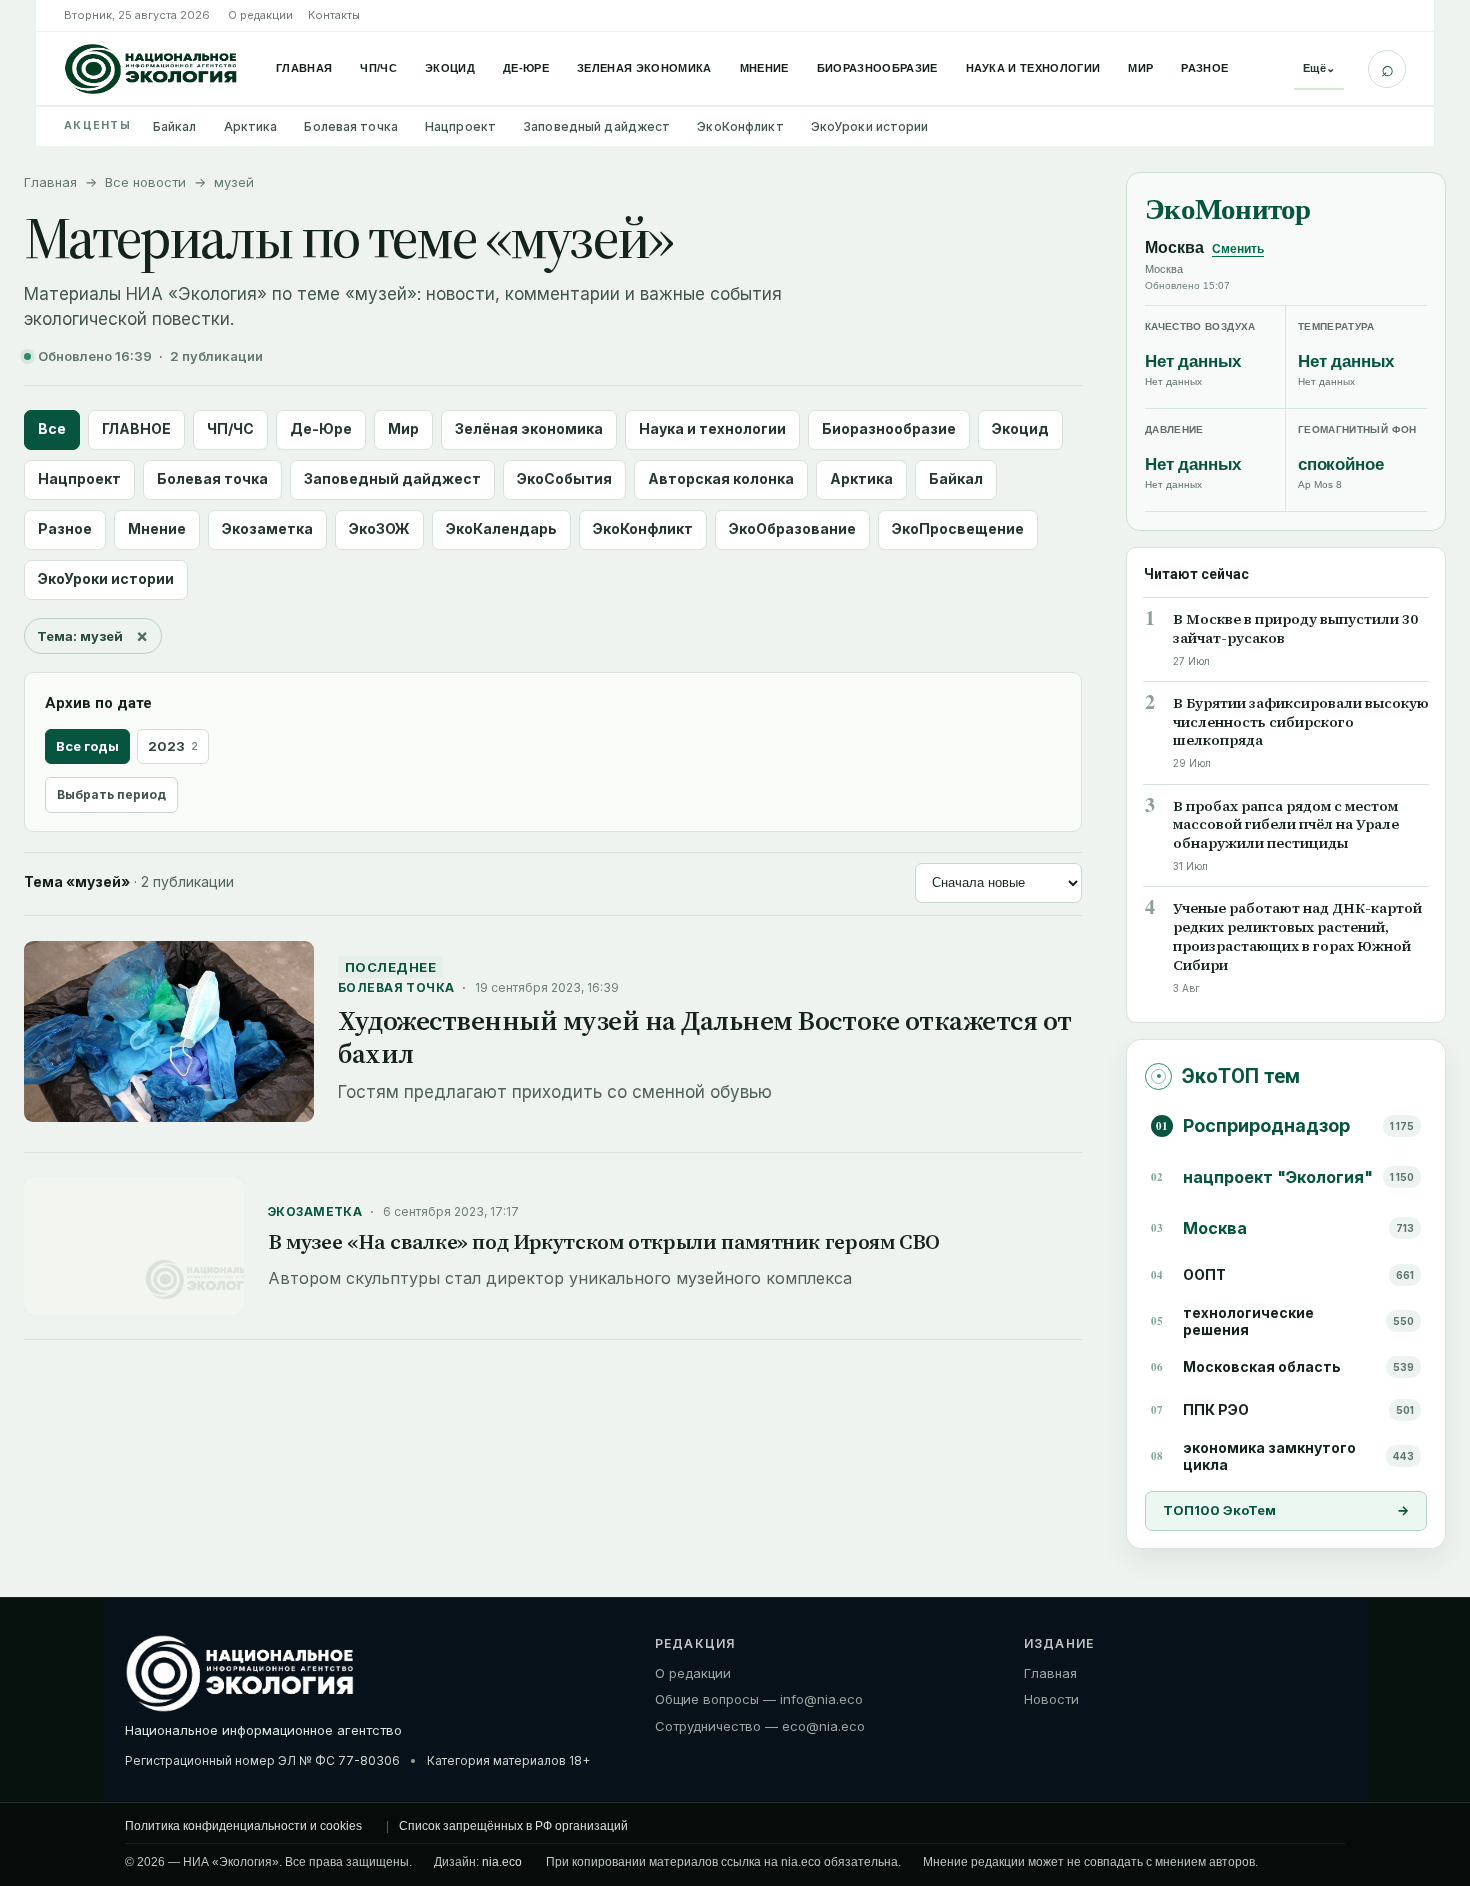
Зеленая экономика (644, 68)
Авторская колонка (721, 478)
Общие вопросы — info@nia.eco (759, 1699)
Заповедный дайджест (596, 126)
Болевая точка (351, 126)
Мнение (764, 68)
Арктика (251, 126)
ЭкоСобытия (564, 478)
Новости (1051, 1699)
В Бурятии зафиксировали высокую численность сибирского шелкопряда (1301, 722)
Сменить (1238, 249)
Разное (1204, 68)
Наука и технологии (1033, 68)
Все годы (87, 746)
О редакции (260, 15)
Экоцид (450, 68)
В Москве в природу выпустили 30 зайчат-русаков (1295, 629)
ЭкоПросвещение (958, 528)
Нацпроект (460, 126)
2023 (173, 746)
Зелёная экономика (529, 428)
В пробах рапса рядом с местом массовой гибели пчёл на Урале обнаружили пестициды (1286, 825)
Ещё (1319, 68)
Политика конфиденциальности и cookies (243, 1826)
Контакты (334, 15)
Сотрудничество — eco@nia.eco (760, 1726)
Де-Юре (526, 68)
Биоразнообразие (877, 68)
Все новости (145, 182)
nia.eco (502, 1862)
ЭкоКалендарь (501, 528)
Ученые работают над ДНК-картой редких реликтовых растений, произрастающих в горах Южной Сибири (1297, 937)
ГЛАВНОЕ (136, 428)
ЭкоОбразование (792, 528)
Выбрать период (111, 794)
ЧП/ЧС (378, 68)
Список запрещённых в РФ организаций (513, 1826)
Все (52, 428)
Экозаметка (267, 528)
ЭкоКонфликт (740, 126)
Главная (304, 68)
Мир (1140, 68)
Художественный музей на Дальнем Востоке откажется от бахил (705, 1036)
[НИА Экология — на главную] (151, 69)
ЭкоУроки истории (870, 126)
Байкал (175, 126)
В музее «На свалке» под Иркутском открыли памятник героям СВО (604, 1241)
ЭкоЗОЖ (379, 528)
